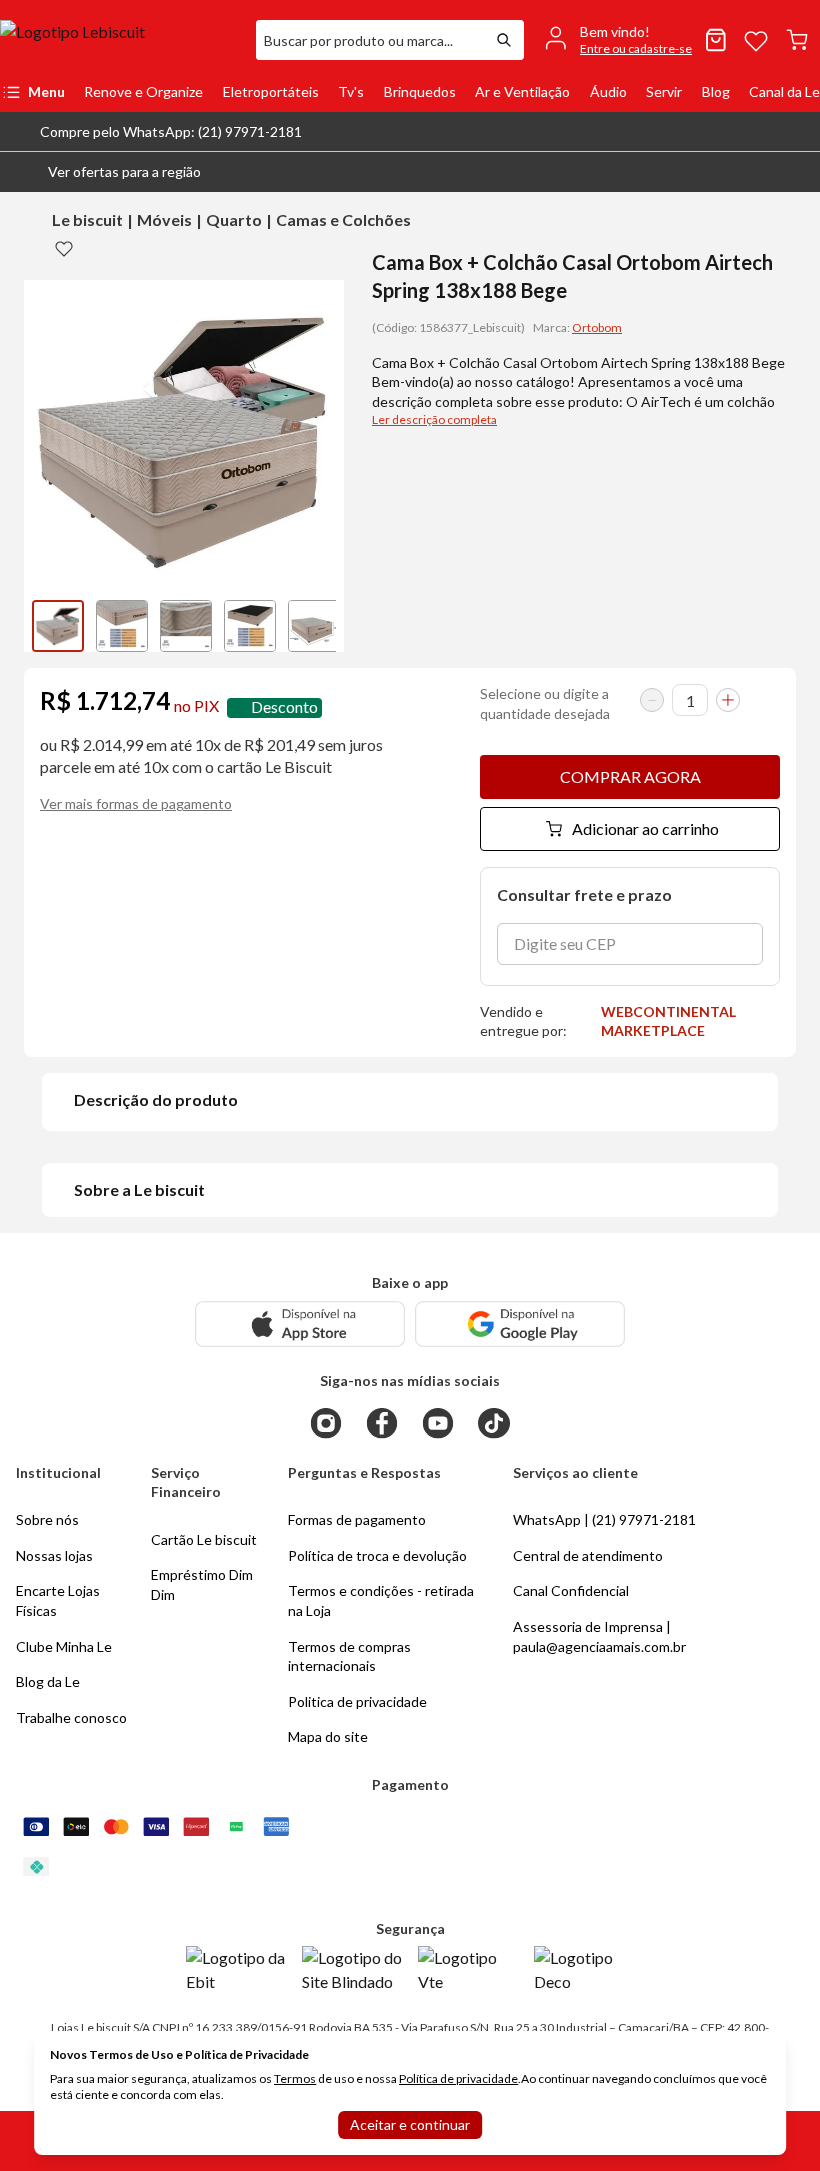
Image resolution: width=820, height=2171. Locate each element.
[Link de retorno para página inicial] (120, 40)
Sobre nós (47, 1519)
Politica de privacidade (357, 1701)
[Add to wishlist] (64, 248)
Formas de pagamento (357, 1519)
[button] (108, 172)
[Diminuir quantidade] (652, 700)
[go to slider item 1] (122, 626)
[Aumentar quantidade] (728, 700)
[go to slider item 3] (250, 626)
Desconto (284, 707)
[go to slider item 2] (186, 626)
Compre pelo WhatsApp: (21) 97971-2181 (171, 131)
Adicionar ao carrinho (645, 828)
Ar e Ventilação (522, 91)
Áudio (608, 91)
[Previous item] (44, 626)
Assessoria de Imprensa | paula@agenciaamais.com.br (599, 1636)
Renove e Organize (143, 91)
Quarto (234, 219)
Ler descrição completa (434, 419)
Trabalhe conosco (71, 1717)
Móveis (164, 219)
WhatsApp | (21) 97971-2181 (604, 1519)
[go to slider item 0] (58, 626)
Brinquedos (420, 91)
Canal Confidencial (571, 1590)
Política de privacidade (458, 2078)
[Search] (504, 40)
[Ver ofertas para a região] (796, 172)
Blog (716, 91)
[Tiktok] (494, 1423)
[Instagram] (326, 1423)
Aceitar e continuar (410, 2124)
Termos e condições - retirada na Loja (381, 1600)
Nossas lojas (54, 1555)
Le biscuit (87, 219)
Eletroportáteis (271, 91)
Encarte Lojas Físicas (58, 1600)
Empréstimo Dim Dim (202, 1584)
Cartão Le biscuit (204, 1539)
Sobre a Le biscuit (139, 1189)
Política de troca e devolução (377, 1555)
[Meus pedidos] (716, 40)
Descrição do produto (156, 1099)
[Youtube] (438, 1423)
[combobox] (370, 40)
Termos (295, 2078)
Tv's (351, 91)
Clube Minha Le (64, 1646)
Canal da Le (784, 91)
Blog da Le (48, 1681)
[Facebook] (382, 1423)
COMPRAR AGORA (630, 776)
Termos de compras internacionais (349, 1656)
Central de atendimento (588, 1555)
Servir (664, 91)
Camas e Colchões (343, 219)
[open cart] (797, 40)
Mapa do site (328, 1736)
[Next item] (324, 626)
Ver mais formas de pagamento (136, 803)
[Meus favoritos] (756, 40)
